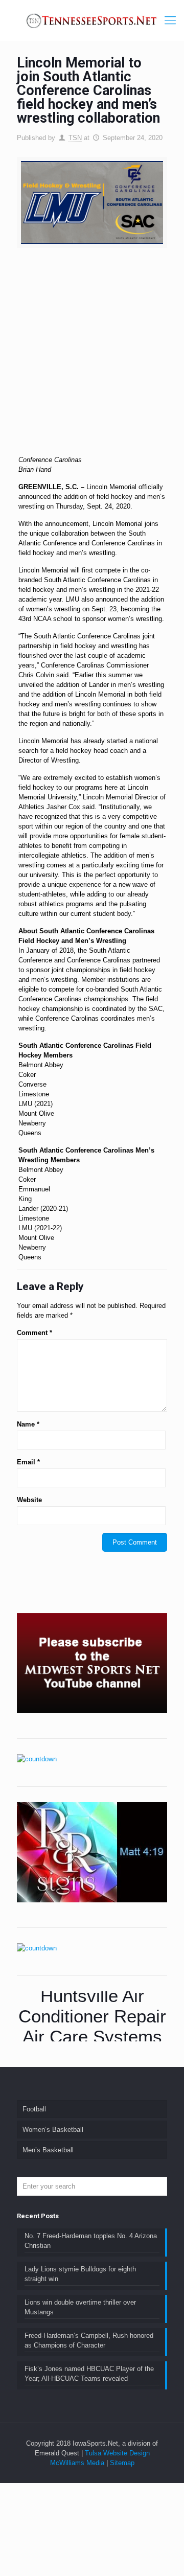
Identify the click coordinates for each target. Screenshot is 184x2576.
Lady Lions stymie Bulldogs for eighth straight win (80, 2274)
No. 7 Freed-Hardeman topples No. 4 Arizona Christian (91, 2241)
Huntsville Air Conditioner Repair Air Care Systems (92, 2016)
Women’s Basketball (53, 2130)
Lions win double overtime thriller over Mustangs (80, 2307)
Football (34, 2109)
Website (29, 1500)
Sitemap (122, 2463)
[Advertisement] (92, 355)
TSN (75, 138)
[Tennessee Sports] (92, 20)
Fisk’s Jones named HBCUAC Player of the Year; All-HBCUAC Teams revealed (89, 2374)
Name (28, 1424)
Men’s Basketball (48, 2150)
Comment (34, 1333)
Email (28, 1462)
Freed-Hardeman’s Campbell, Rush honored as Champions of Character (89, 2340)
